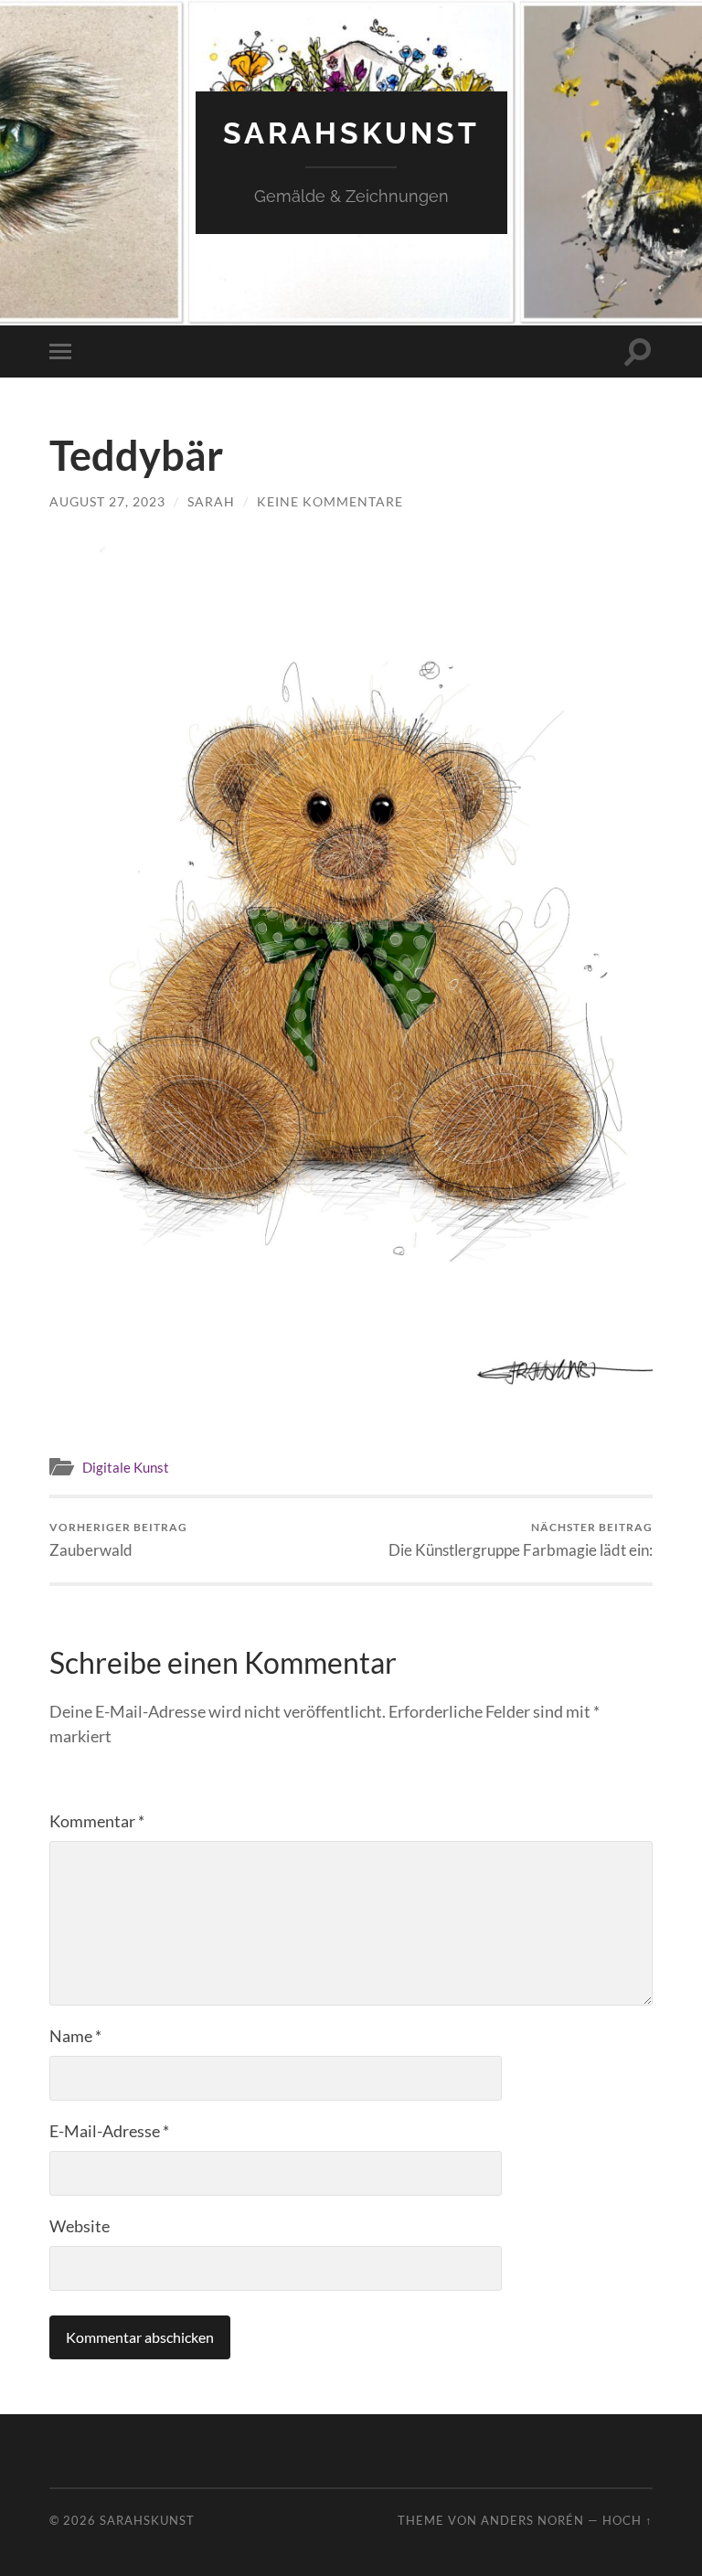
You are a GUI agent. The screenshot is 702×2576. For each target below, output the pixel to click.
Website (80, 2226)
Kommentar (97, 1821)
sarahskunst (351, 133)
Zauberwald (118, 1540)
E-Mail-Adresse (109, 2131)
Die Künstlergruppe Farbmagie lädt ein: (521, 1540)
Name (75, 2036)
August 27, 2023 (107, 501)
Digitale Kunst (126, 1467)
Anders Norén (532, 2520)
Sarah (211, 501)
